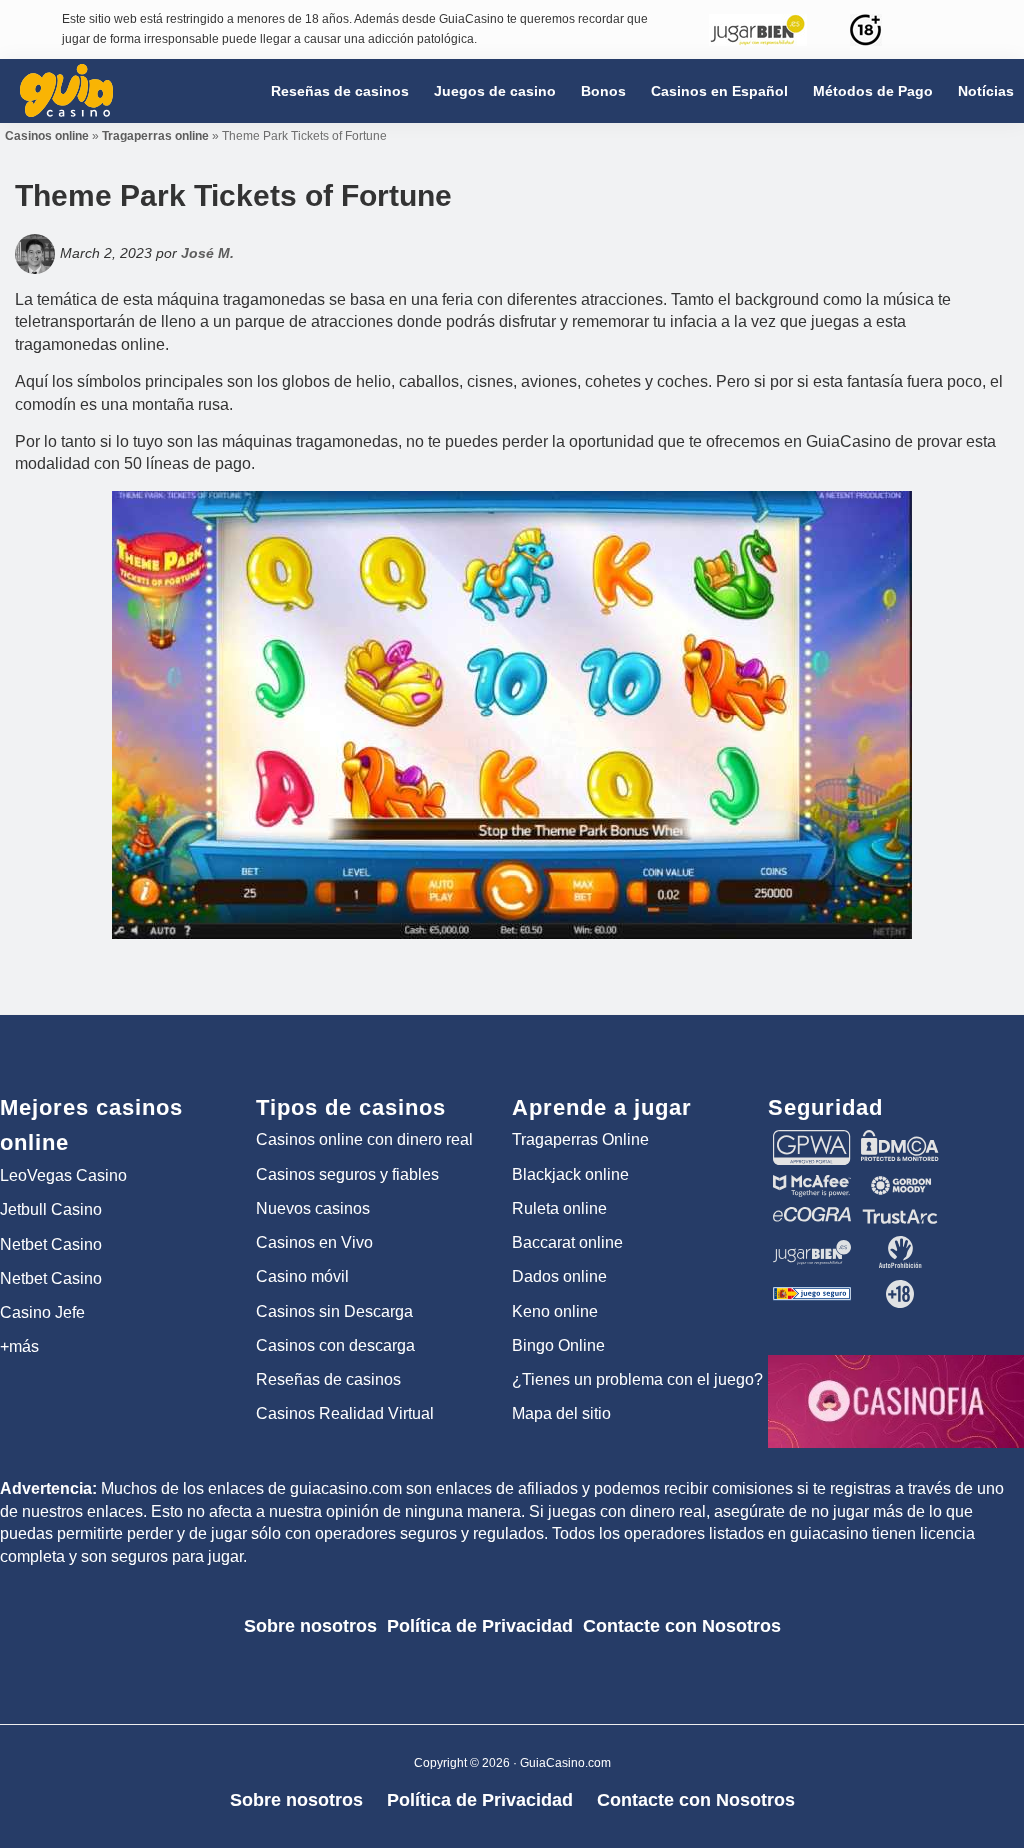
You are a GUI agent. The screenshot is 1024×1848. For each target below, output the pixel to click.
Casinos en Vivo (314, 1242)
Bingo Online (558, 1345)
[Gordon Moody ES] (900, 1184)
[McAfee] (812, 1184)
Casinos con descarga (335, 1345)
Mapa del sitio (561, 1413)
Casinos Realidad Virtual (345, 1413)
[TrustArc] (900, 1216)
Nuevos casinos (313, 1208)
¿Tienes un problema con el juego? (637, 1379)
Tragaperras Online (580, 1139)
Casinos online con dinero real (364, 1139)
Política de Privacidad (480, 1626)
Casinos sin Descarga (334, 1311)
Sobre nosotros (310, 1626)
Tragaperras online (155, 136)
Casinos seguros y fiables (347, 1174)
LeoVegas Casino (63, 1175)
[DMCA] (900, 1139)
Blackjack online (570, 1174)
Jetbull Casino (51, 1209)
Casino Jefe (42, 1312)
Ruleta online (559, 1208)
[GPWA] (812, 1139)
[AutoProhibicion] (900, 1245)
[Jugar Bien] (812, 1245)
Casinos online (47, 136)
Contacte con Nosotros (682, 1626)
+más (19, 1346)
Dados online (559, 1276)
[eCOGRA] (812, 1216)
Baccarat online (567, 1242)
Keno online (555, 1311)
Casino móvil (302, 1276)
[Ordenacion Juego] (812, 1287)
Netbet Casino (51, 1244)
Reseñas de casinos (328, 1379)
